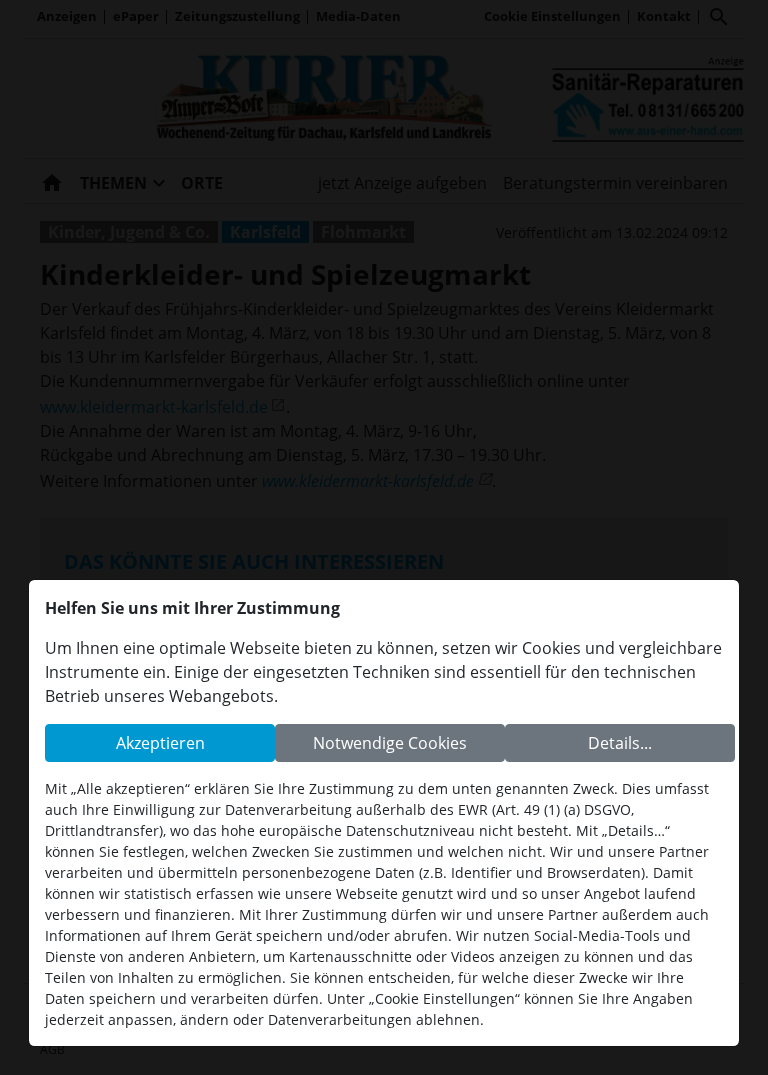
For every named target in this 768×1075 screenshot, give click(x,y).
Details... (620, 743)
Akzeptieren (160, 743)
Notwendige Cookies (390, 743)
